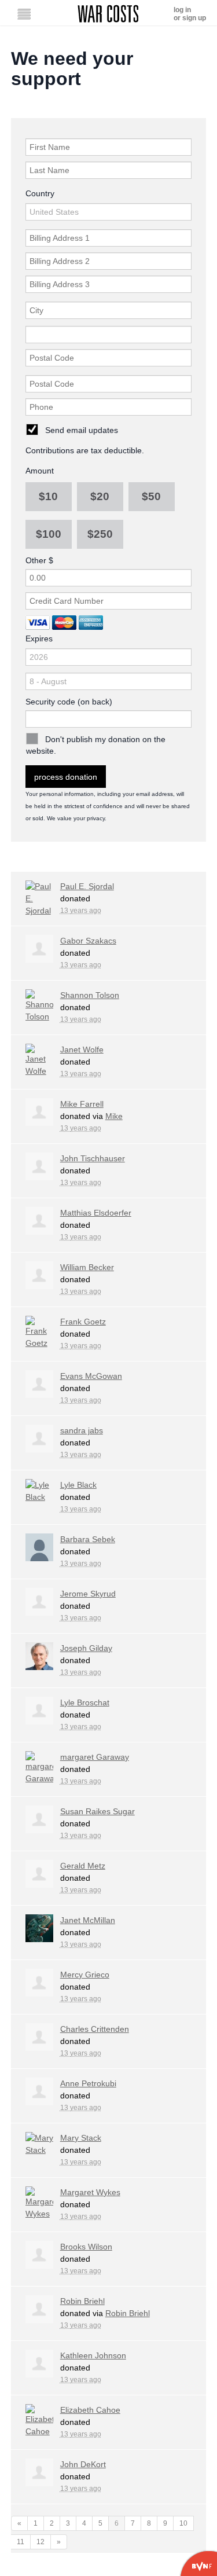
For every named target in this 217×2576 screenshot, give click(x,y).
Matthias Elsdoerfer (96, 1213)
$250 (100, 534)
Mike (114, 1116)
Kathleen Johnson (93, 2355)
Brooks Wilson (86, 2247)
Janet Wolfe (82, 1050)
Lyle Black (78, 1485)
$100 (49, 534)
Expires (39, 639)
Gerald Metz (83, 1866)
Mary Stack (81, 2138)
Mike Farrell (82, 1104)
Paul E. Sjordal (87, 886)
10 (183, 2523)
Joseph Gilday (86, 1648)
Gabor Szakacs (88, 941)
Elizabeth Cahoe (90, 2410)
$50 (151, 496)
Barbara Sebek (88, 1539)
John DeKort (83, 2464)
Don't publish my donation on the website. (96, 745)
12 (41, 2542)
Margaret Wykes (90, 2192)
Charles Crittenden (95, 2029)
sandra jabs (82, 1430)
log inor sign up (190, 14)
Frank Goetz (83, 1322)
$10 (48, 496)
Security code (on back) (69, 702)
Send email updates (82, 430)
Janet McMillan (88, 1920)
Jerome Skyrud (88, 1594)
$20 (100, 496)
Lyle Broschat (85, 1702)
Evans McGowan (91, 1376)
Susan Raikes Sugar (98, 1811)
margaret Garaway (95, 1757)
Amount (40, 471)
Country (40, 193)
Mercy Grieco (85, 1975)
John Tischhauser (93, 1158)
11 (21, 2542)
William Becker (87, 1267)
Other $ (39, 560)
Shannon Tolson (90, 995)
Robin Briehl (82, 2301)
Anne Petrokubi (88, 2083)
